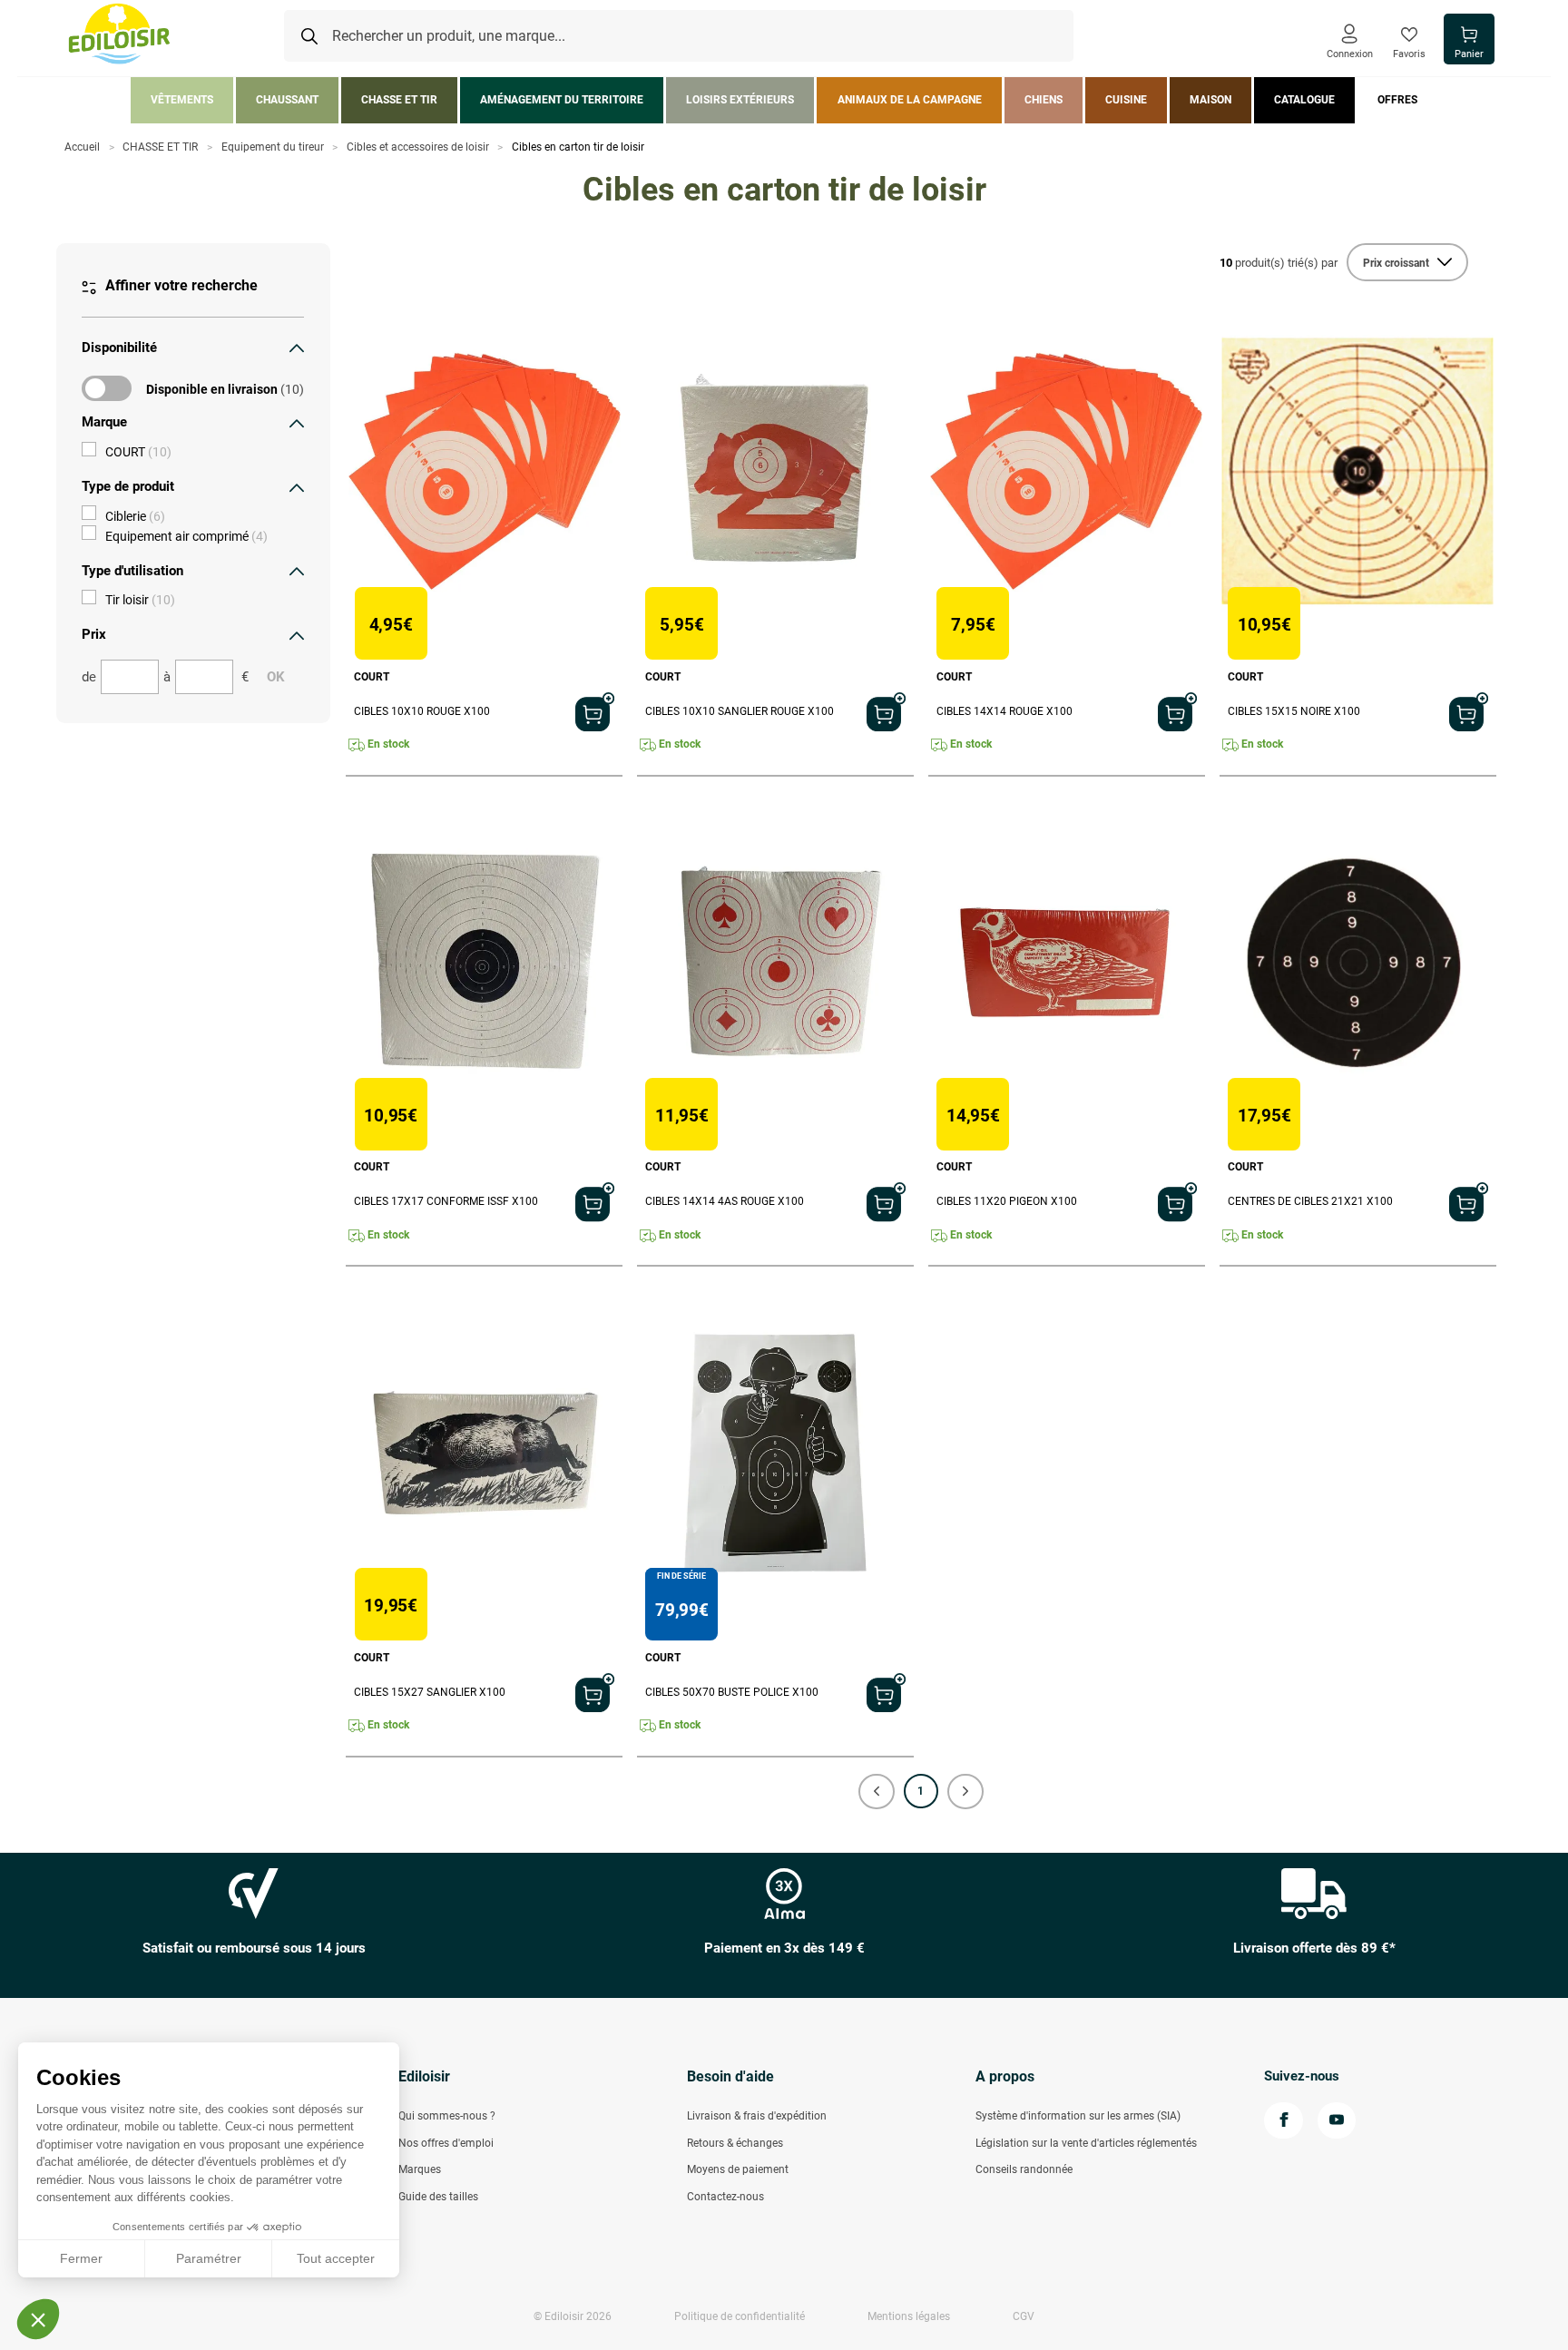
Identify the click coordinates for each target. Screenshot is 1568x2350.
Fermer (81, 2258)
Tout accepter (336, 2258)
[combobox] (679, 36)
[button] (877, 1792)
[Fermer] (297, 348)
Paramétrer (209, 2258)
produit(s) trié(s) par (1279, 263)
